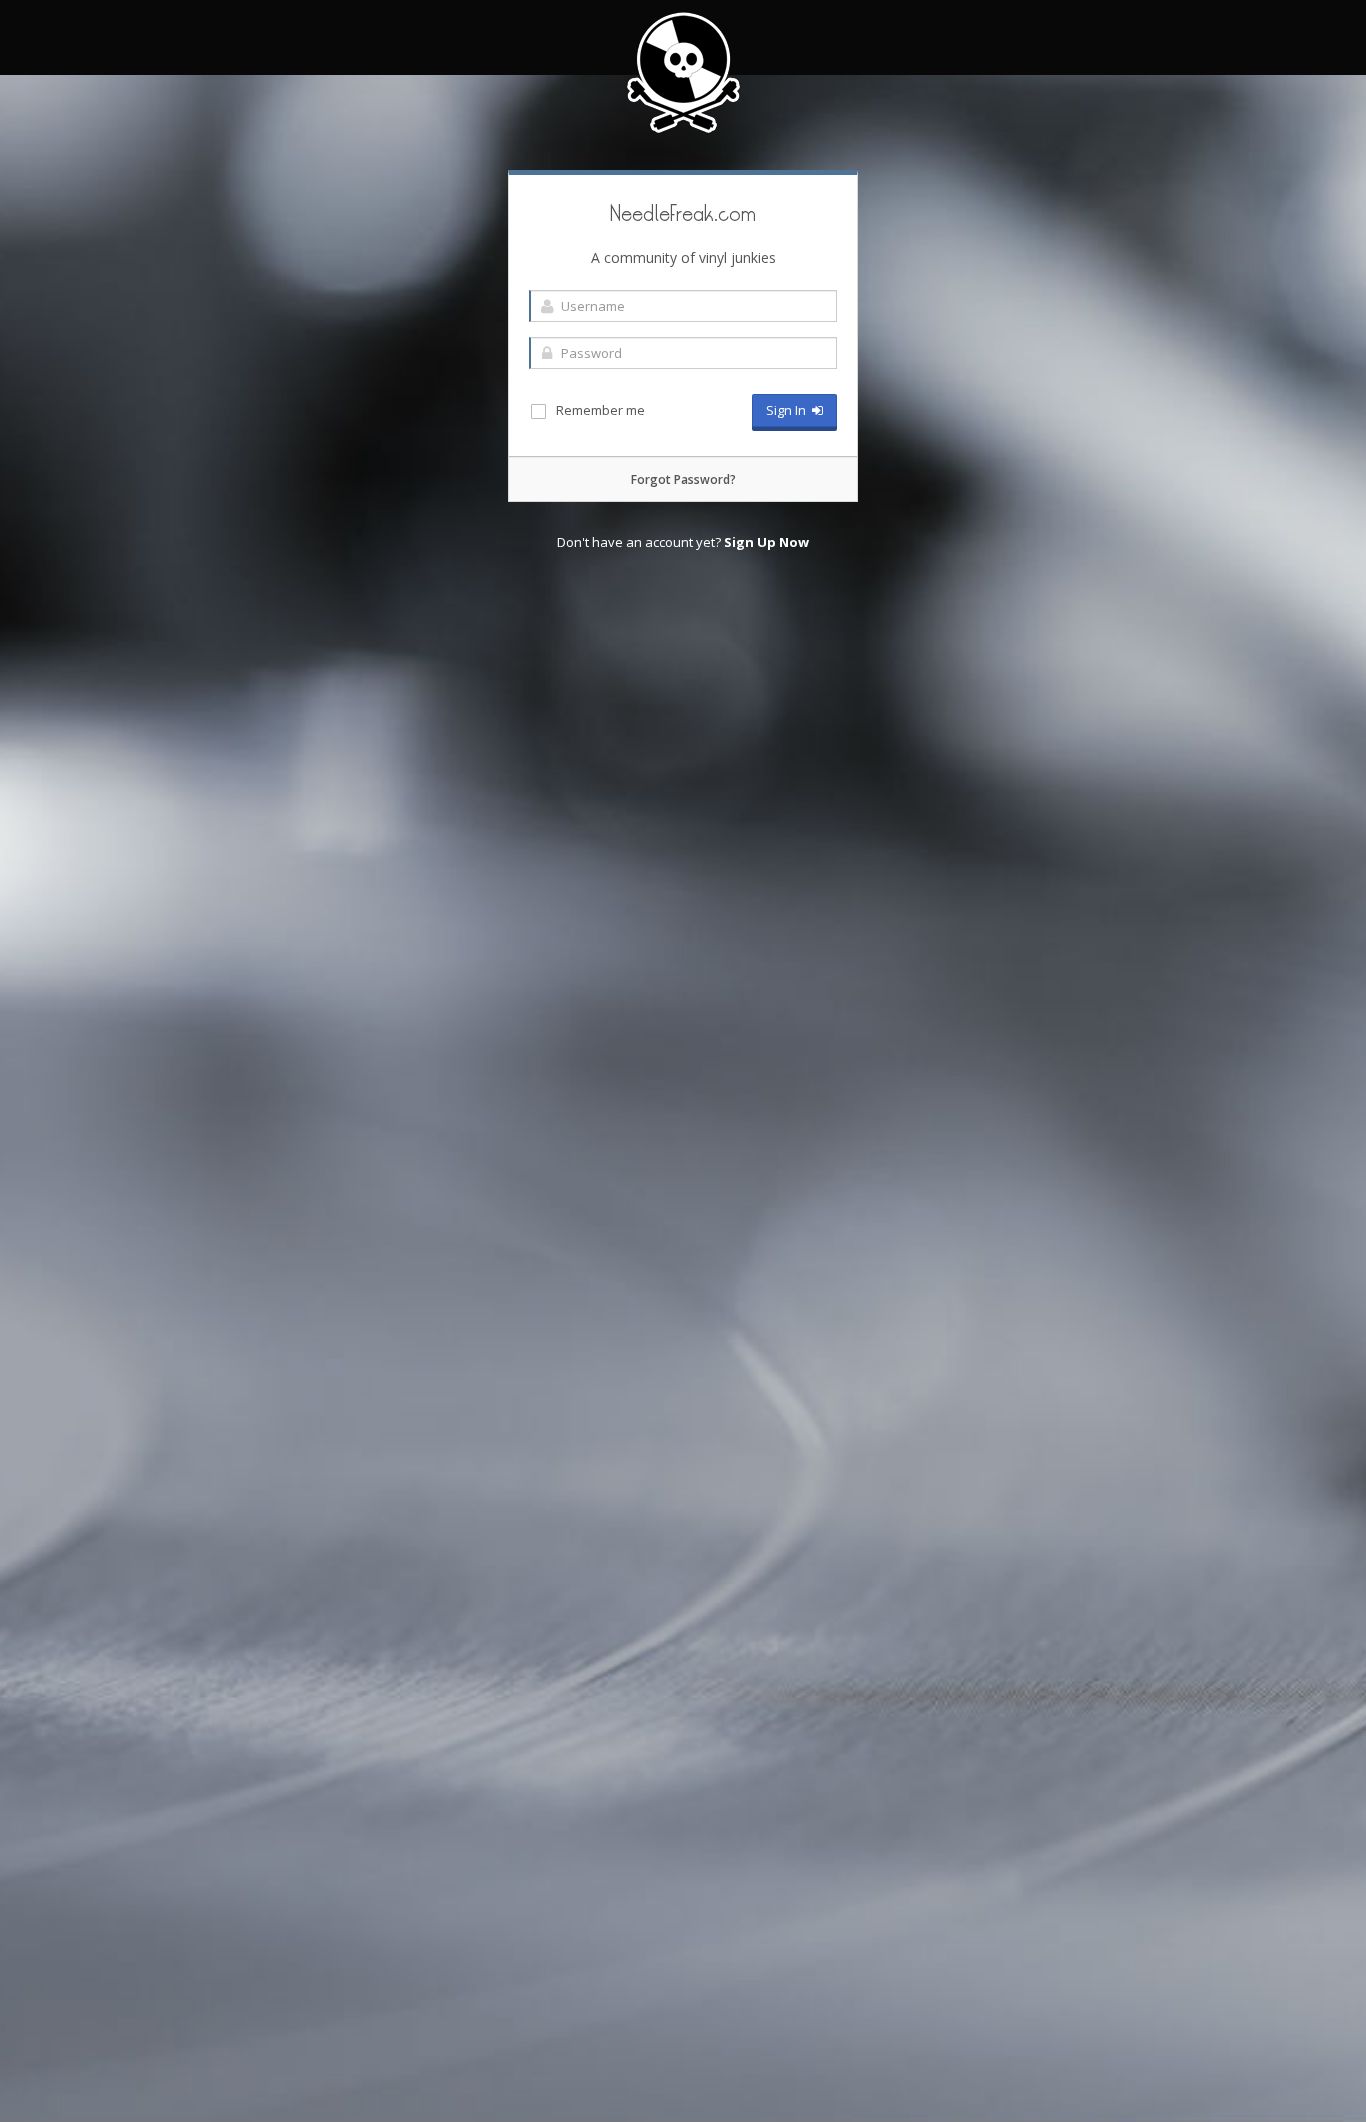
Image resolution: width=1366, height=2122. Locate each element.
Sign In (789, 410)
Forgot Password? (683, 479)
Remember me (599, 410)
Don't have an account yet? (683, 542)
